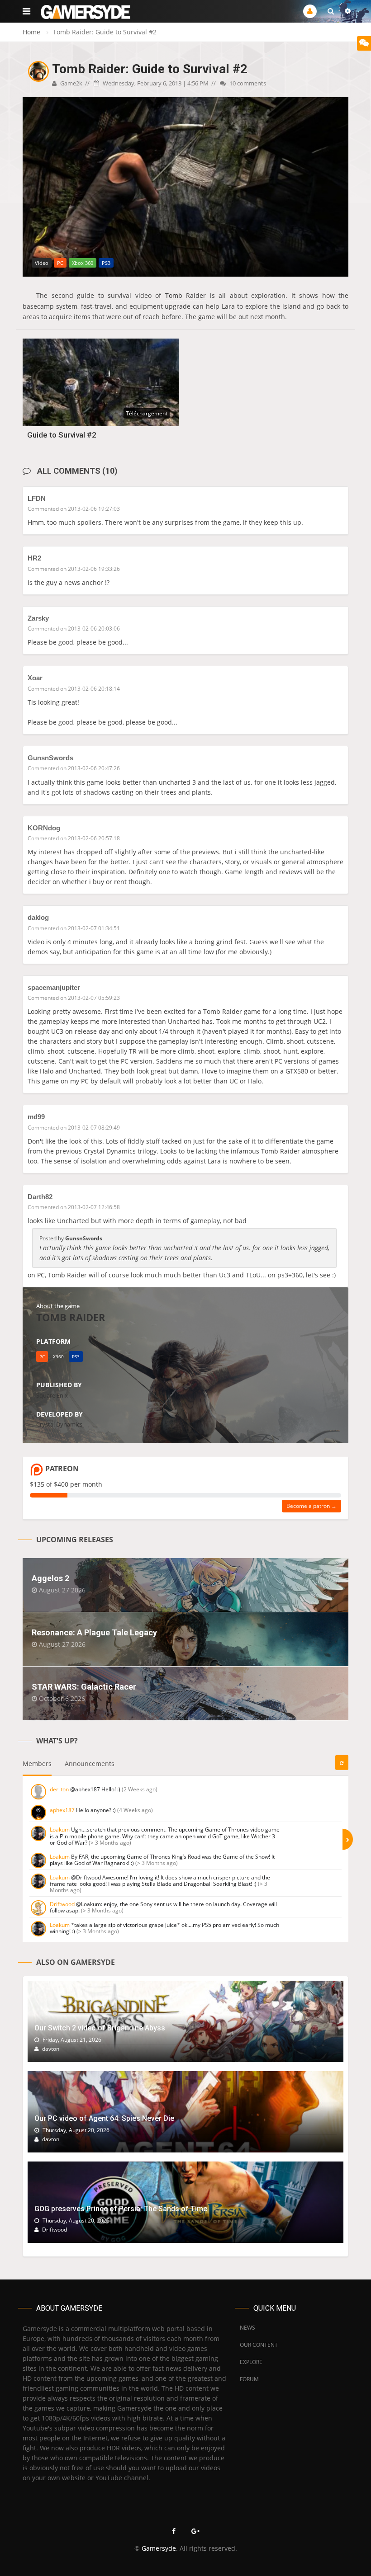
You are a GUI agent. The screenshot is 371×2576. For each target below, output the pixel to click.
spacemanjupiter (54, 987)
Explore (251, 2362)
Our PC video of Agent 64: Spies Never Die (104, 2118)
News (247, 2328)
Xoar (35, 678)
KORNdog (44, 828)
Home (31, 32)
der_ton (59, 1789)
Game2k (71, 83)
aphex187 (62, 1810)
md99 (36, 1117)
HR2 (34, 558)
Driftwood (62, 1904)
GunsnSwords (50, 758)
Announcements (90, 1764)
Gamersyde (159, 2548)
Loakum (60, 1830)
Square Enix (52, 1395)
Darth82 (40, 1197)
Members (37, 1764)
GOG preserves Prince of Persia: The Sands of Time (121, 2209)
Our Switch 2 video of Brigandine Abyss (100, 2028)
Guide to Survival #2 (62, 435)
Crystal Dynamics (59, 1424)
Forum (249, 2379)
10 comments (247, 83)
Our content (259, 2345)
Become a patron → (312, 1506)
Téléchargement (147, 413)
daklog (38, 917)
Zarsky (38, 618)
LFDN (37, 498)
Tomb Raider (186, 295)
